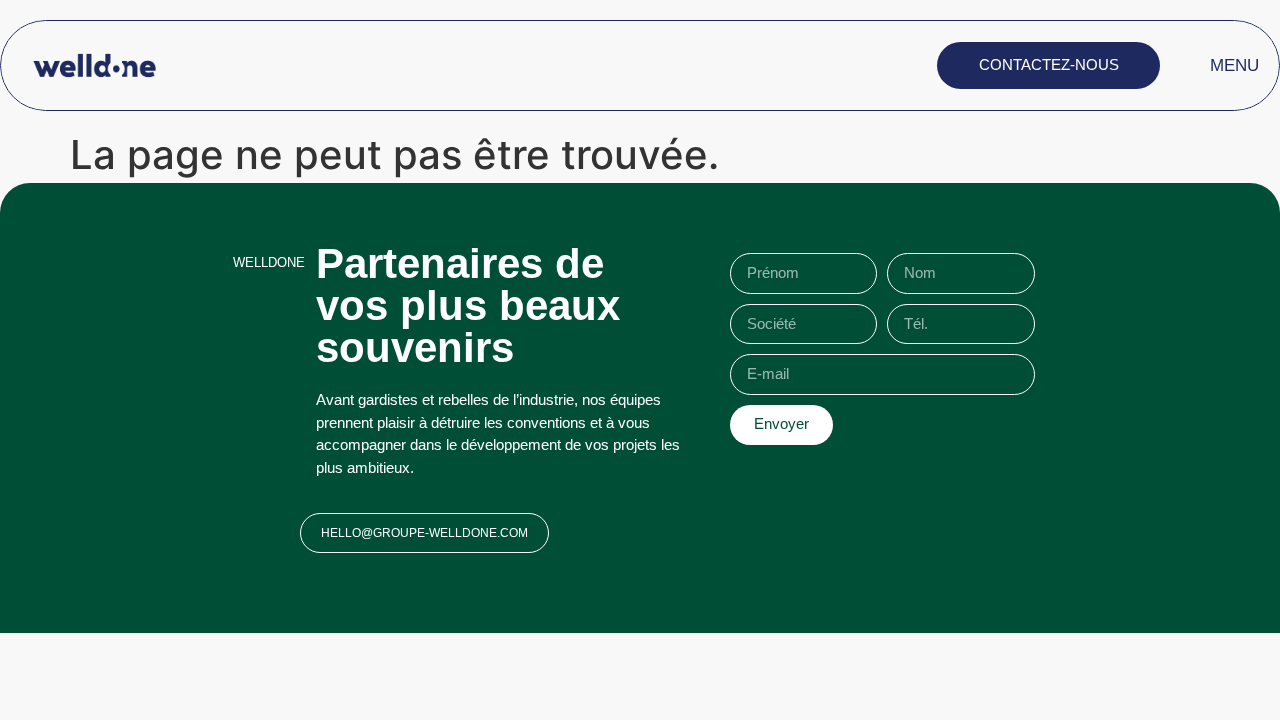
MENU (1234, 65)
